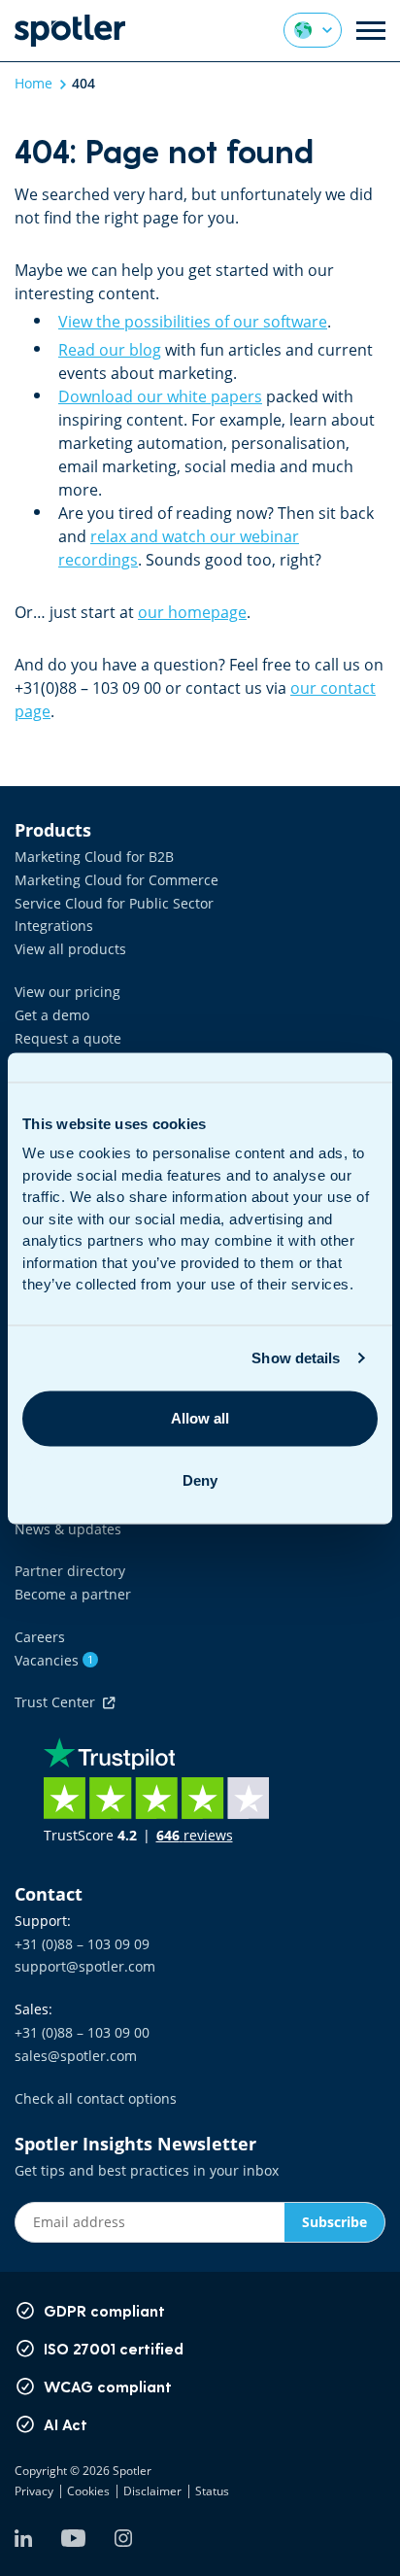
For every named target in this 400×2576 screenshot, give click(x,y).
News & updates (68, 1529)
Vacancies (54, 1660)
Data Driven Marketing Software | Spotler (70, 31)
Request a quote (68, 1038)
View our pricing (67, 992)
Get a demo (52, 1015)
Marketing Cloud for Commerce (117, 880)
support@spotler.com (85, 1966)
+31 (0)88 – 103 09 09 (82, 1944)
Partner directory (70, 1571)
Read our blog (110, 350)
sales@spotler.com (76, 2056)
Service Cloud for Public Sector (114, 903)
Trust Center (59, 1702)
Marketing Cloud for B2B (94, 857)
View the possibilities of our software (193, 322)
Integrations (54, 926)
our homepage (192, 612)
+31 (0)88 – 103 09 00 (82, 2032)
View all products (70, 949)
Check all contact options (96, 2098)
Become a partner (73, 1594)
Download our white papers (160, 396)
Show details (296, 1358)
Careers (40, 1637)
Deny (200, 1480)
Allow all (200, 1418)
